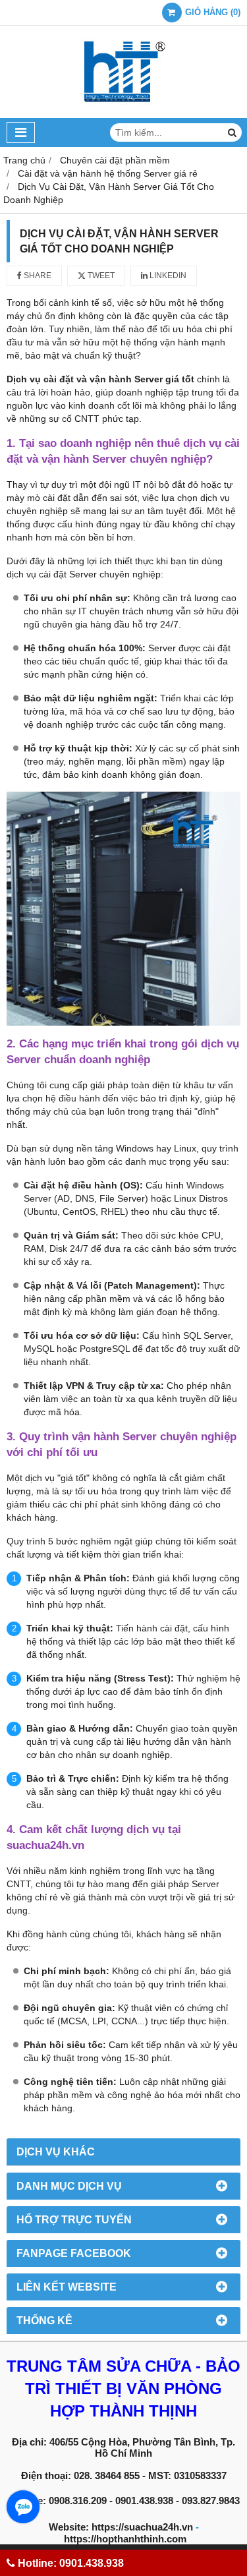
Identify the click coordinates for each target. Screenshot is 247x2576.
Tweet (100, 276)
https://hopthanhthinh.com (125, 2539)
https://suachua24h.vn (142, 2527)
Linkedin (167, 276)
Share (37, 276)
